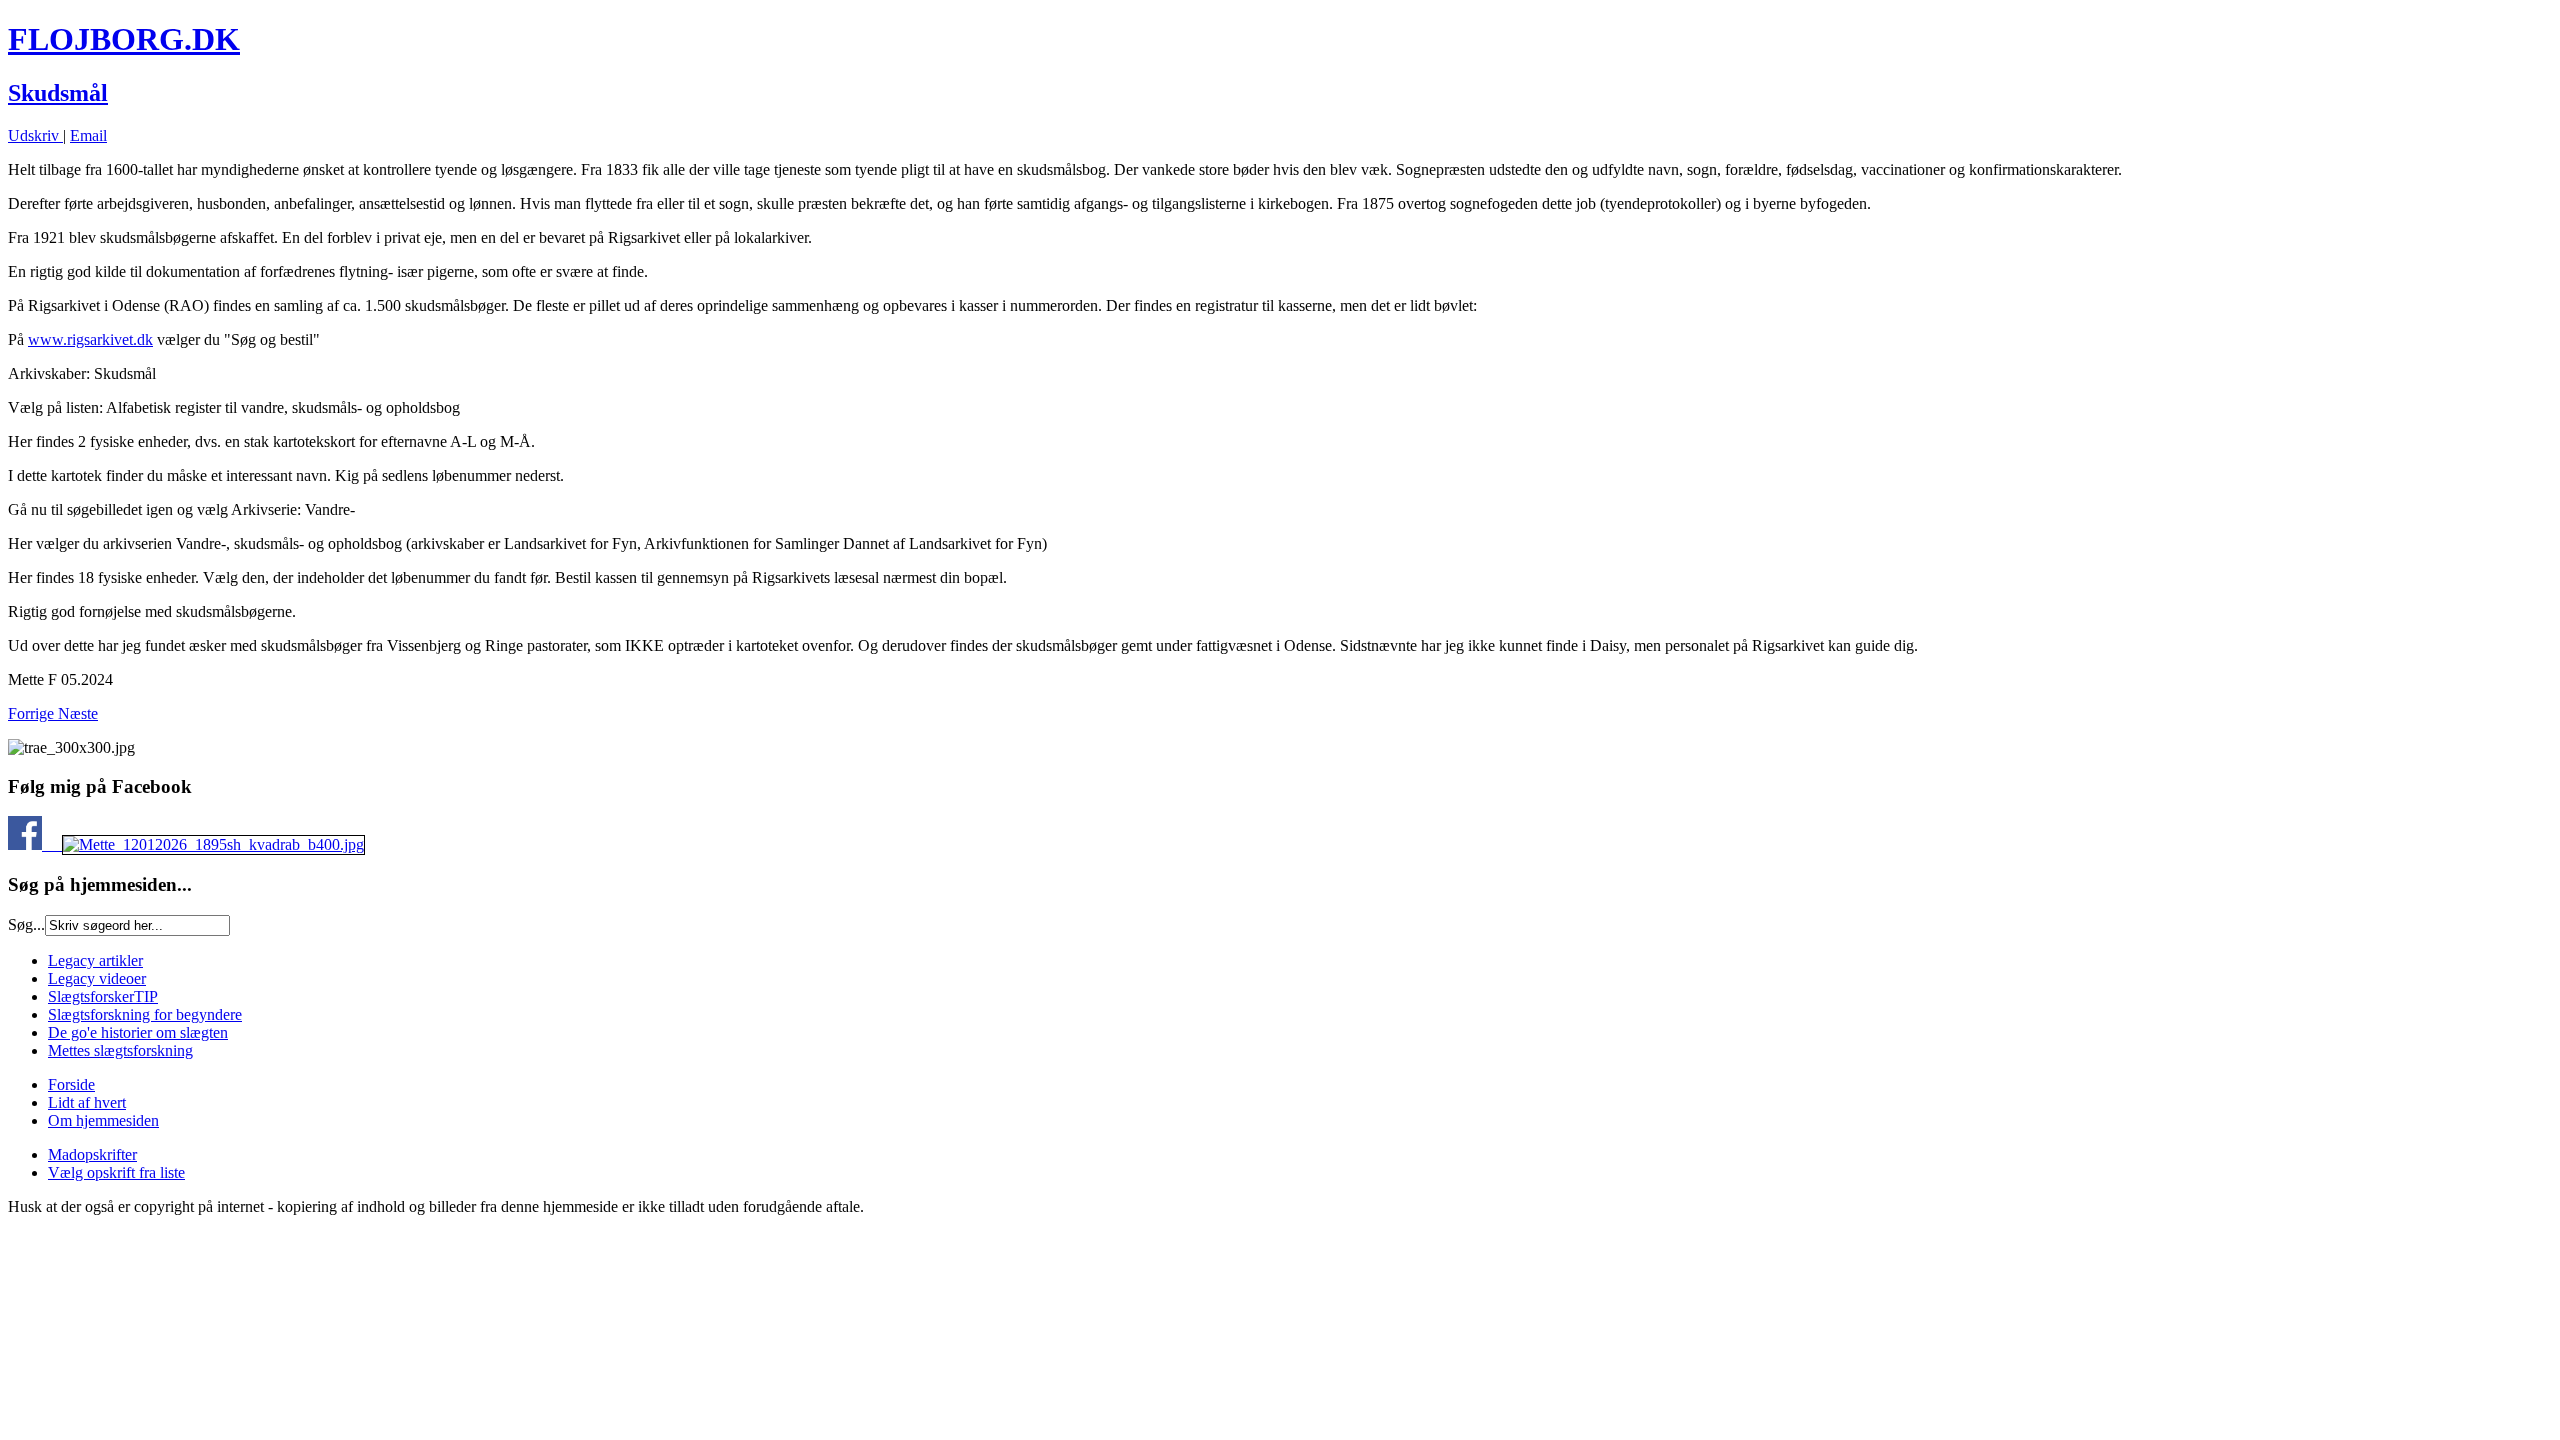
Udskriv (35, 135)
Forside (71, 1084)
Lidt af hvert (87, 1102)
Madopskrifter (92, 1154)
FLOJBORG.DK (124, 39)
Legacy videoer (97, 978)
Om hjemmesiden (103, 1120)
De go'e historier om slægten (138, 1032)
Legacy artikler (95, 960)
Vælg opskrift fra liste (116, 1172)
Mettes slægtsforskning (120, 1050)
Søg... (26, 924)
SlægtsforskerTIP (103, 996)
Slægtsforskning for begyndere (145, 1014)
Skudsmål (58, 93)
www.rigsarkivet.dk (90, 339)
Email (88, 135)
